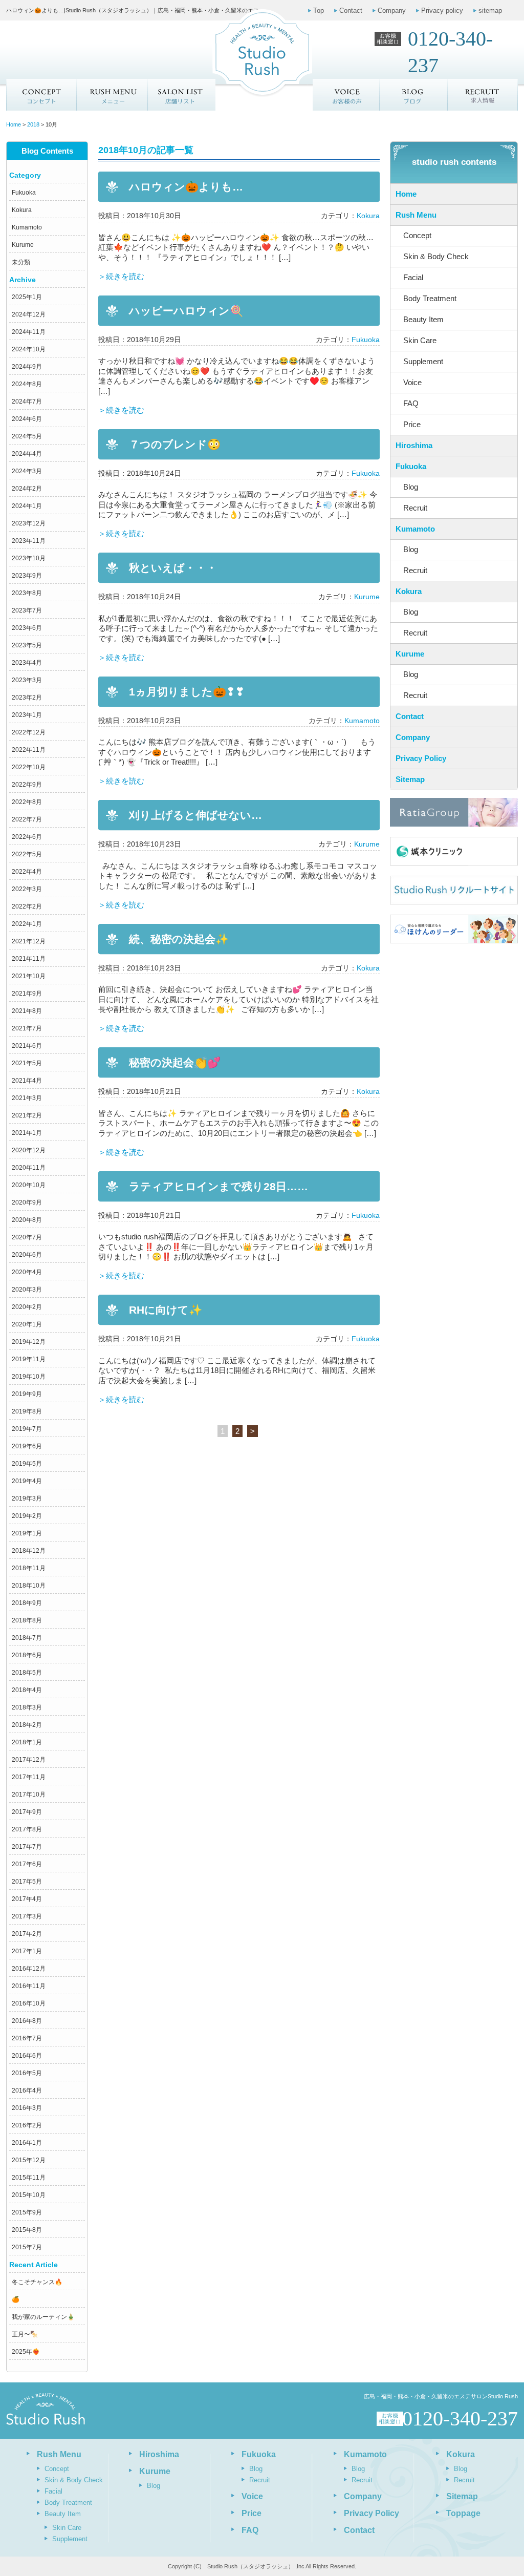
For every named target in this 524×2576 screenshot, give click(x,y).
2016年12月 (29, 1969)
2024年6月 (27, 419)
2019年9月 (27, 1394)
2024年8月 (27, 384)
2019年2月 (27, 1516)
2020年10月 (29, 1185)
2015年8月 (27, 2230)
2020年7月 (27, 1237)
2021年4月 (27, 1081)
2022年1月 (27, 924)
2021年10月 (29, 976)
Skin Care (420, 340)
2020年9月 (27, 1202)
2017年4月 (27, 1899)
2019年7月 (27, 1429)
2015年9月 (27, 2212)
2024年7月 (27, 402)
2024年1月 (27, 506)
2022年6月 (27, 837)
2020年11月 (29, 1168)
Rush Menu (416, 215)
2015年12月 (29, 2160)
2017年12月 (29, 1760)
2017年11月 (29, 1777)
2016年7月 (27, 2038)
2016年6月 (27, 2056)
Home (406, 194)
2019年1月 (27, 1533)
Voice (412, 382)
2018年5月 (27, 1673)
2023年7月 (27, 610)
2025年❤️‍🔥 (26, 2352)
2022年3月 (27, 889)
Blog (411, 487)
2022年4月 (27, 872)
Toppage (463, 2513)
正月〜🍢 (25, 2334)
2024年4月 (27, 454)
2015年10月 (29, 2195)
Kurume (23, 245)
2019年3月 (27, 1498)
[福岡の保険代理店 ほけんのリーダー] (454, 929)
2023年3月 (27, 680)
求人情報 (483, 95)
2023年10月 (29, 558)
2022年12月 (29, 732)
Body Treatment (430, 298)
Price (412, 424)
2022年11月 (29, 750)
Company (392, 10)
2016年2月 (27, 2125)
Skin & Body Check (436, 256)
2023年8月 (27, 593)
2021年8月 (27, 1011)
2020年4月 (27, 1272)
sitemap (490, 10)
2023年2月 (27, 698)
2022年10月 (29, 767)
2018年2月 (27, 1725)
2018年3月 (27, 1707)
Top (319, 10)
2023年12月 (29, 523)
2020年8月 (27, 1220)
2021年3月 (27, 1098)
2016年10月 (29, 2003)
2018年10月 (29, 1586)
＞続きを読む (121, 276)
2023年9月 (27, 576)
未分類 (21, 262)
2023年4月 (27, 663)
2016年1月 (27, 2143)
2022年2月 (27, 906)
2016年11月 (29, 1986)
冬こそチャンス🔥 (37, 2282)
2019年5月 (27, 1464)
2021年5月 (27, 1063)
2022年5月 (27, 854)
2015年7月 (27, 2247)
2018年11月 (29, 1568)
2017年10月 (29, 1794)
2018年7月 (27, 1638)
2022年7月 (27, 819)
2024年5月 (27, 436)
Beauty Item (423, 319)
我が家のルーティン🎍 (43, 2317)
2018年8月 (27, 1620)
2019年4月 (27, 1481)
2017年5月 (27, 1882)
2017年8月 (27, 1829)
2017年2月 (27, 1934)
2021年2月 (27, 1115)
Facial (413, 277)
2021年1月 (27, 1133)
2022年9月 (27, 785)
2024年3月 (27, 471)
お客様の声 (346, 95)
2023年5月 (27, 645)
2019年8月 (27, 1411)
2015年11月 (29, 2178)
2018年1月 (27, 1742)
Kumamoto (27, 227)
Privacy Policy (421, 758)
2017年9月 (27, 1812)
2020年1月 (27, 1324)
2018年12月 (29, 1551)
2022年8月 (27, 802)
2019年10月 (29, 1377)
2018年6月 (27, 1655)
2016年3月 (27, 2108)
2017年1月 (27, 1951)
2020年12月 (29, 1150)
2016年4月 (27, 2091)
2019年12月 (29, 1342)
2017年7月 (27, 1847)
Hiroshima (414, 445)
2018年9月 (27, 1603)
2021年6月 (27, 1046)
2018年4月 (27, 1690)
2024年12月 (29, 314)
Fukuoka (24, 193)
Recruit (415, 508)
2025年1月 (27, 297)
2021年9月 (27, 994)
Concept (41, 95)
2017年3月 (27, 1916)
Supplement (423, 361)
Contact (351, 10)
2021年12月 (29, 941)
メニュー (112, 95)
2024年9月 (27, 367)
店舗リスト (181, 95)
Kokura (22, 210)
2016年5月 (27, 2073)
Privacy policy (442, 10)
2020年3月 (27, 1290)
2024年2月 (27, 489)
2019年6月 (27, 1446)
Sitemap (410, 779)
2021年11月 (29, 959)
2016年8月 (27, 2021)
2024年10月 (29, 349)
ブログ (414, 95)
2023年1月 (27, 715)
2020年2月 (27, 1307)
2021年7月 (27, 1028)
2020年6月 (27, 1255)
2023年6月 (27, 628)
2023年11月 (29, 541)
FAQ (411, 403)
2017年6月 (27, 1864)
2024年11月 (29, 332)
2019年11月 (29, 1359)
